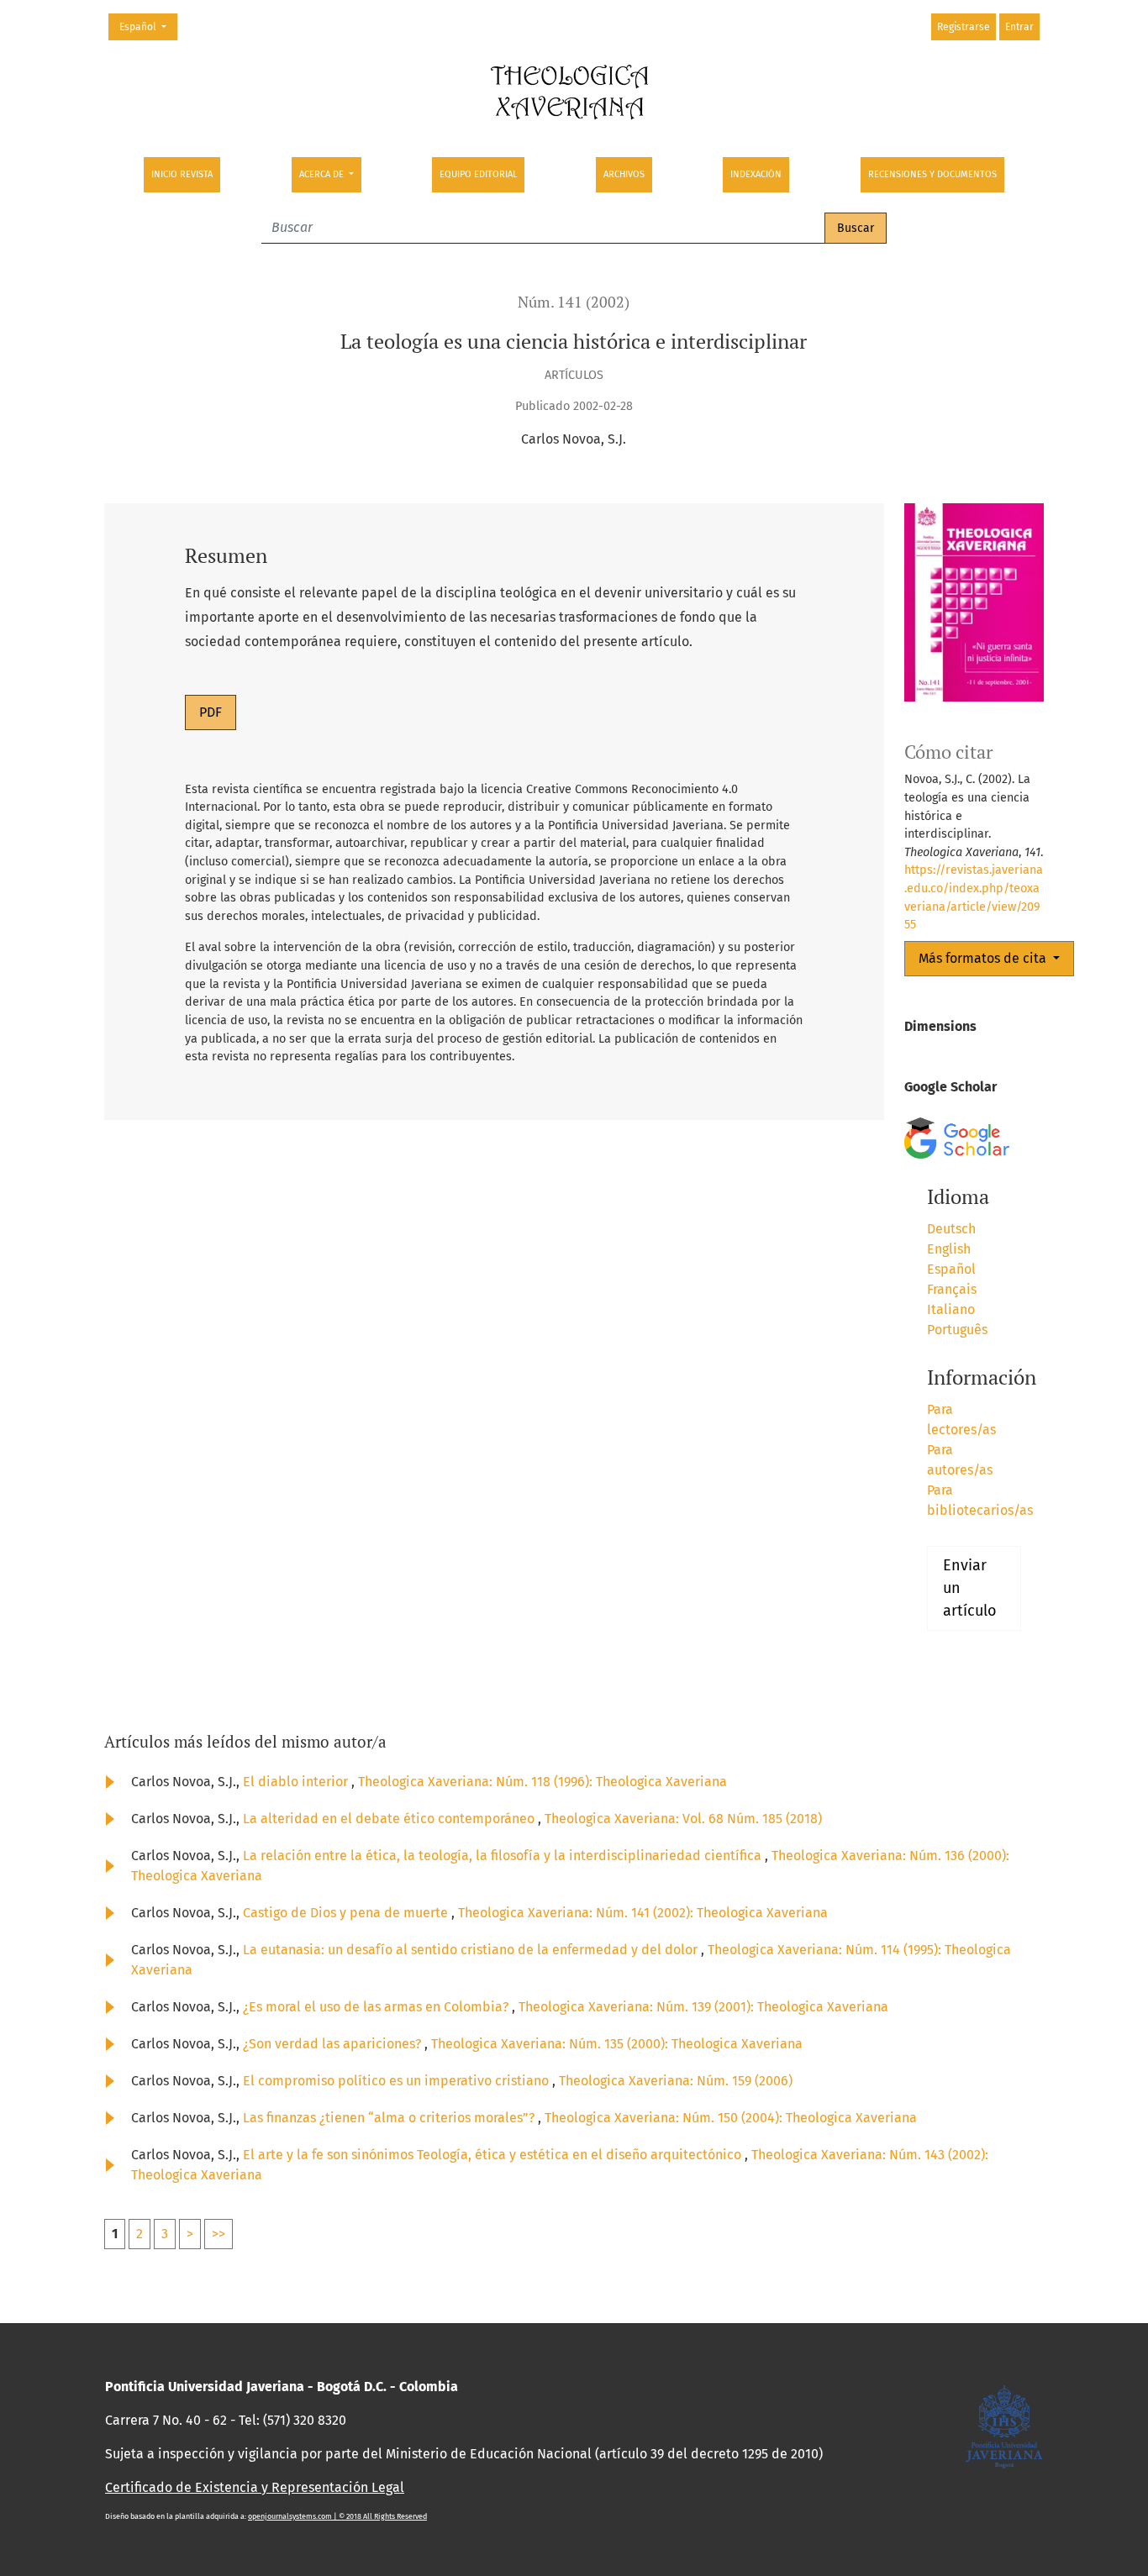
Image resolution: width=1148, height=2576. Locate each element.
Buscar (856, 228)
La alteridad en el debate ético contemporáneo (390, 1819)
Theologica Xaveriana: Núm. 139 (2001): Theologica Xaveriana (703, 2007)
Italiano (951, 1309)
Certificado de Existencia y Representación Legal (255, 2487)
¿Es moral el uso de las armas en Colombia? (377, 2007)
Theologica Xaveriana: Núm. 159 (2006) (676, 2081)
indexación (756, 174)
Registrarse (964, 27)
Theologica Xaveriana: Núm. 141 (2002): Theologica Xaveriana (643, 1913)
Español (148, 26)
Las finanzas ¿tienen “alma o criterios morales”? (390, 2118)
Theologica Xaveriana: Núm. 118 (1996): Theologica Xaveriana (542, 1782)
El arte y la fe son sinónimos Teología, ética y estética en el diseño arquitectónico (494, 2155)
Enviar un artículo (970, 1588)
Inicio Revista (182, 174)
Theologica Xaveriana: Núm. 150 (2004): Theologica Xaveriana (731, 2118)
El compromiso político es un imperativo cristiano (398, 2081)
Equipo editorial (478, 174)
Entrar (1019, 27)
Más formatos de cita (984, 958)
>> (219, 2234)
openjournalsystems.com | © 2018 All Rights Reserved (337, 2516)
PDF (211, 712)
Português (957, 1330)
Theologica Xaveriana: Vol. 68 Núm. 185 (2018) (683, 1819)
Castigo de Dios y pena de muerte (347, 1913)
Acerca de (323, 174)
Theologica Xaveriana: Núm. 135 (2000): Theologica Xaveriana (617, 2044)
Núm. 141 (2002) (574, 302)
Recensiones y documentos (932, 174)
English (949, 1249)
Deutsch (951, 1229)
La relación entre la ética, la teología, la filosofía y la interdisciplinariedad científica (504, 1856)
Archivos (624, 174)
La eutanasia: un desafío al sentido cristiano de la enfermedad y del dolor (472, 1950)
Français (952, 1289)
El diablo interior (297, 1782)
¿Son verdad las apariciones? (334, 2044)
